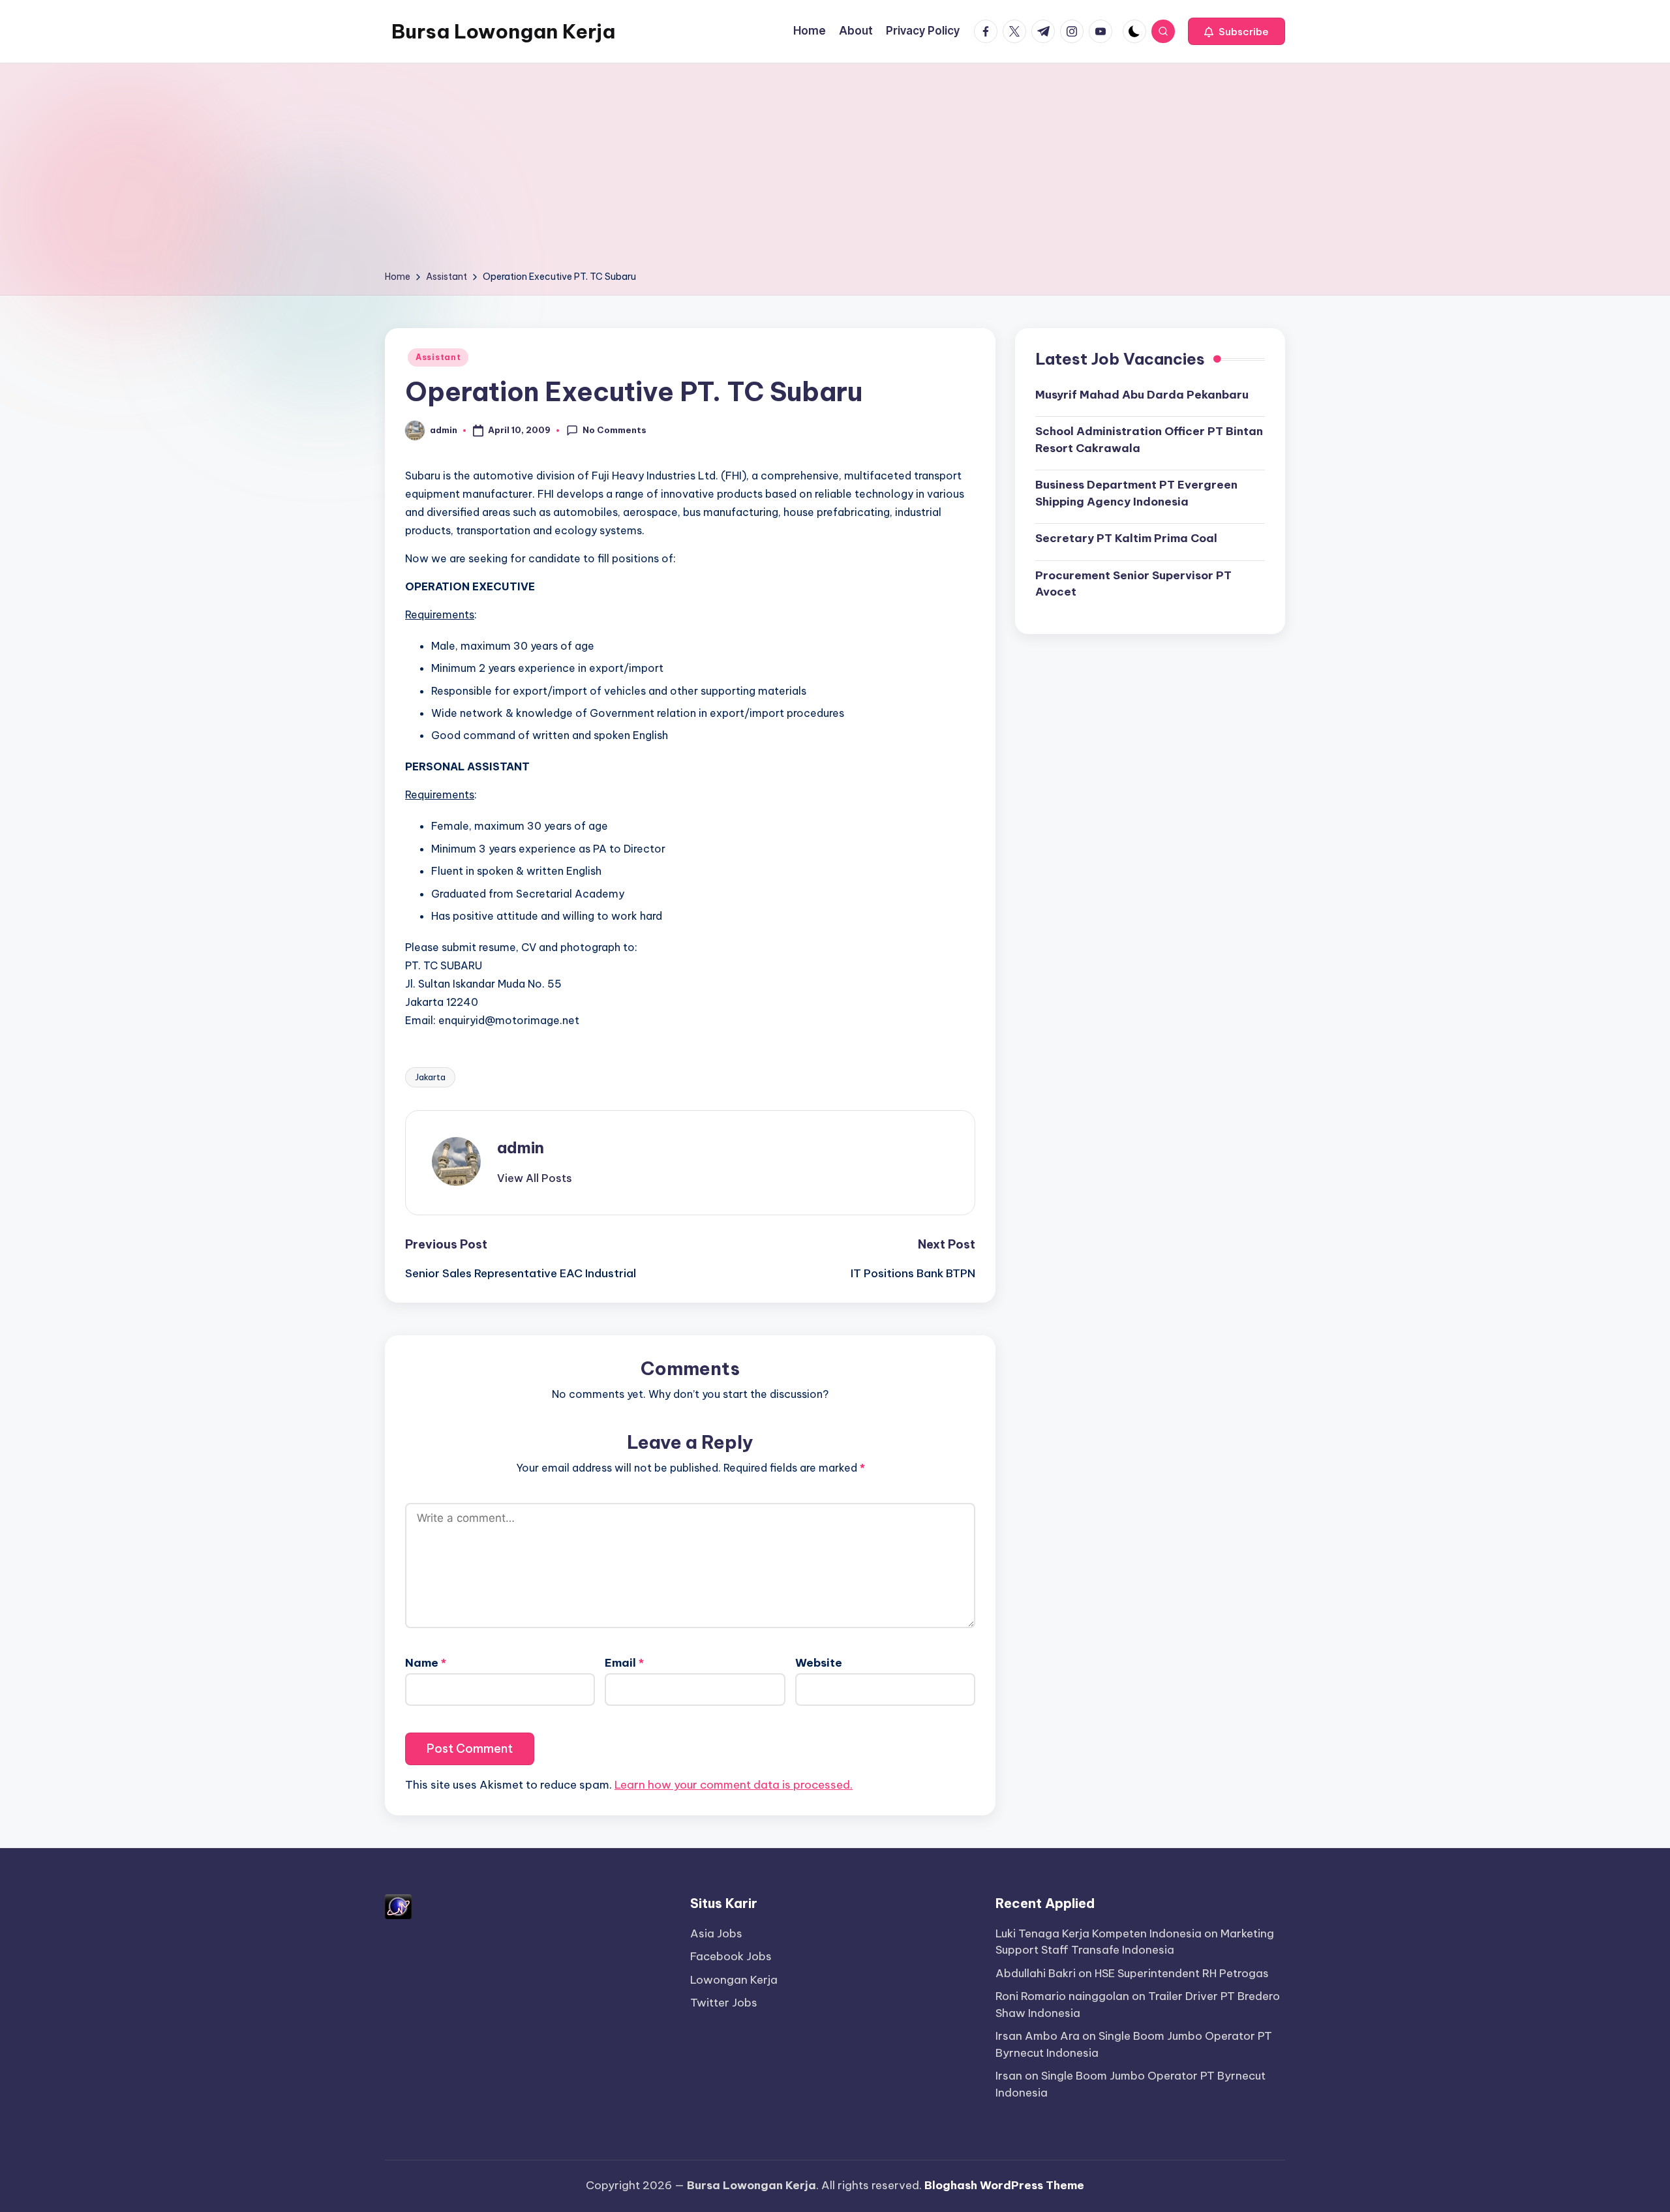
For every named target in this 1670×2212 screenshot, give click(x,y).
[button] (1237, 31)
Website (819, 1663)
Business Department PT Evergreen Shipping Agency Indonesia (1136, 493)
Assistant (438, 357)
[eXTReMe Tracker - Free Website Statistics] (398, 1905)
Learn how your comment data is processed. (734, 1785)
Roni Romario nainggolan (1062, 1996)
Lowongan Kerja (734, 1980)
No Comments (615, 430)
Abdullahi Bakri (1036, 1973)
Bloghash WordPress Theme (1004, 2185)
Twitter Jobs (724, 2003)
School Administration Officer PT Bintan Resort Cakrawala (1149, 440)
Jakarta (430, 1077)
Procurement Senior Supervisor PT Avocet (1133, 583)
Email (624, 1663)
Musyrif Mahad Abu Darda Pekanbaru (1142, 394)
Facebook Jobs (731, 1956)
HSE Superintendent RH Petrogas (1182, 1973)
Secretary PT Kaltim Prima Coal (1126, 538)
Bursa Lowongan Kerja (503, 31)
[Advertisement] (835, 171)
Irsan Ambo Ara (1038, 2036)
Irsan (1009, 2076)
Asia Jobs (716, 1933)
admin (521, 1147)
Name (426, 1663)
